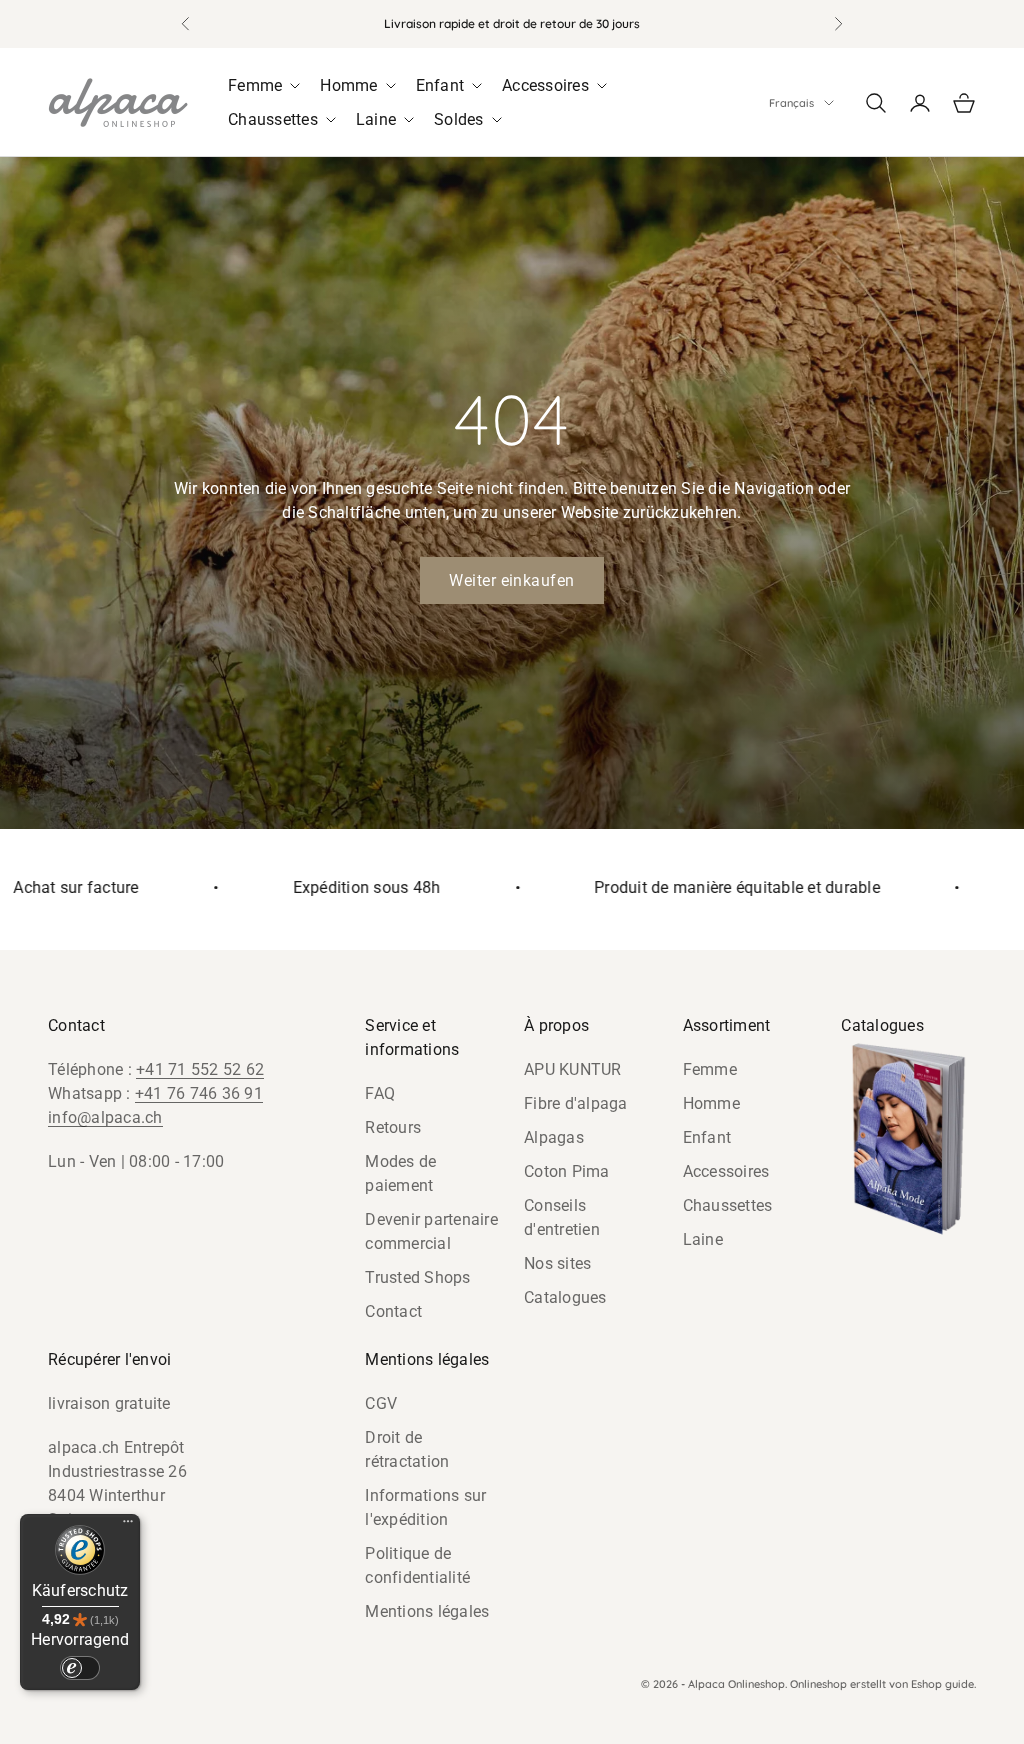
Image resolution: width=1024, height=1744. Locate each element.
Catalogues (565, 1297)
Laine (703, 1239)
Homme (711, 1103)
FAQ (380, 1093)
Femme (710, 1069)
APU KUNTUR (573, 1069)
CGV (381, 1403)
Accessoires (726, 1171)
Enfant (707, 1137)
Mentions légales (427, 1611)
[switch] (80, 1668)
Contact (393, 1311)
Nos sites (557, 1263)
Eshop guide (942, 1684)
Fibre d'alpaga (576, 1103)
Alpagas (554, 1137)
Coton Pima (567, 1171)
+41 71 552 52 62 (200, 1069)
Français (791, 103)
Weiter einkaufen (512, 580)
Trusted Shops (417, 1277)
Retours (393, 1127)
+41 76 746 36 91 (199, 1093)
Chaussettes (728, 1205)
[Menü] (128, 1526)
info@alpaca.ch (105, 1117)
